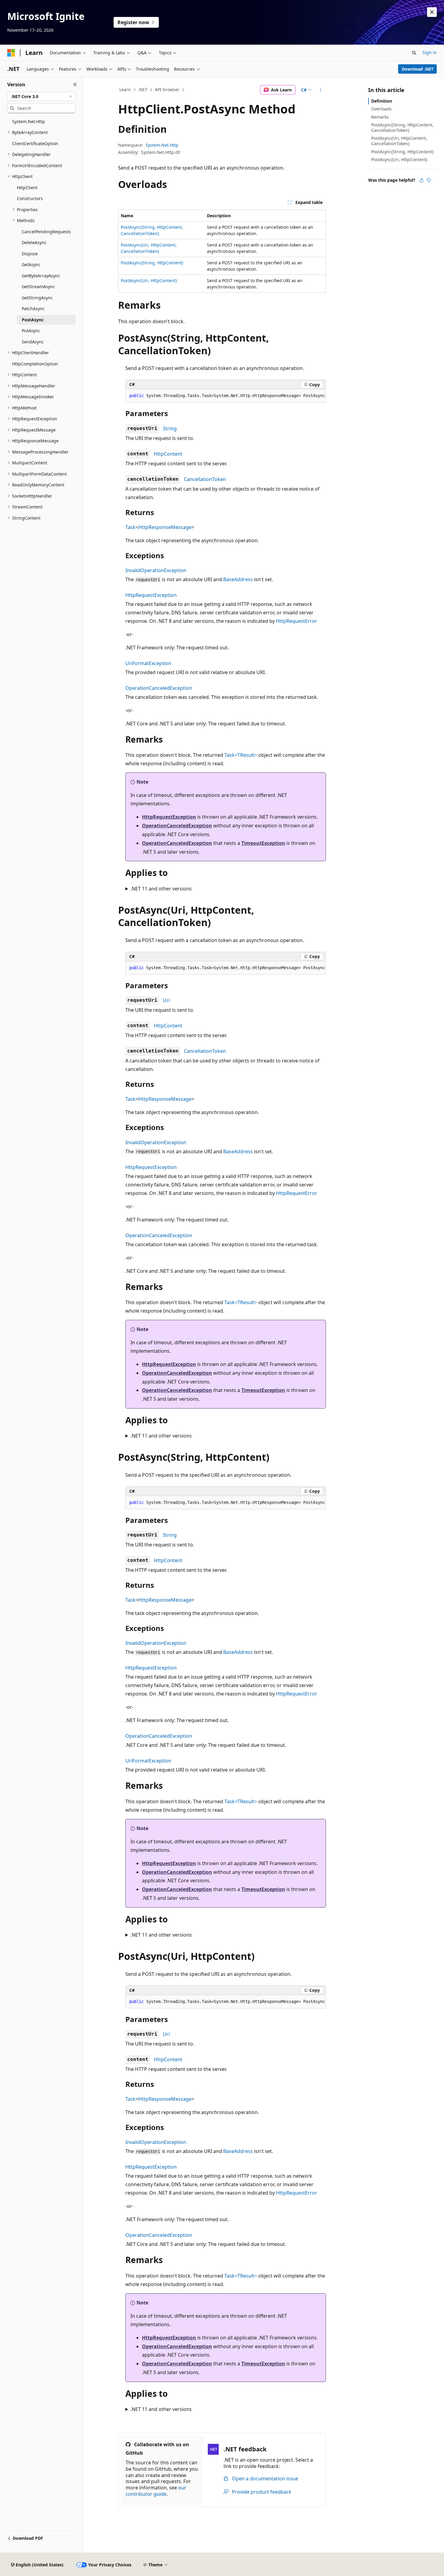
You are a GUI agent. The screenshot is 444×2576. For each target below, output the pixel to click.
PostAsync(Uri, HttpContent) (149, 280)
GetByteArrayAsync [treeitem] (41, 276)
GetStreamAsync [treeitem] (38, 287)
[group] (226, 396)
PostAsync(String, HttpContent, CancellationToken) (402, 127)
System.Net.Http (162, 145)
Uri (166, 1000)
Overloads (381, 109)
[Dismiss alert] (432, 12)
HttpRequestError (297, 621)
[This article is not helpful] (429, 180)
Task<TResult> (241, 755)
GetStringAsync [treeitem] (37, 298)
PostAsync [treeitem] (33, 320)
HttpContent (168, 454)
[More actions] (321, 90)
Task (130, 527)
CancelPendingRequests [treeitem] (46, 232)
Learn (125, 89)
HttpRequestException (151, 595)
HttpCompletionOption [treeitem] (35, 364)
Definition (382, 101)
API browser (167, 89)
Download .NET (418, 69)
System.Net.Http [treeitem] (29, 121)
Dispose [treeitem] (30, 254)
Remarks (380, 117)
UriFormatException (148, 663)
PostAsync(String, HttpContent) (152, 263)
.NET (143, 89)
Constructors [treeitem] (30, 198)
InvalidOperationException (156, 570)
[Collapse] (75, 84)
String (170, 428)
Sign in (430, 52)
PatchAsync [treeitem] (33, 309)
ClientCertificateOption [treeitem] (35, 143)
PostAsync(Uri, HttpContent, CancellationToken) (399, 141)
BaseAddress (238, 579)
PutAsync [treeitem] (31, 331)
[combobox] (41, 97)
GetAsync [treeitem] (31, 264)
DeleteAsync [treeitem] (34, 242)
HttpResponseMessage (165, 527)
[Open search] (414, 53)
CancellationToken (205, 479)
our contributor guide (156, 2491)
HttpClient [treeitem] (27, 188)
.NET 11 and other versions (161, 889)
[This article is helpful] (421, 180)
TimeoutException (263, 843)
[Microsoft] (11, 53)
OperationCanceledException (159, 688)
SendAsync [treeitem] (33, 342)
